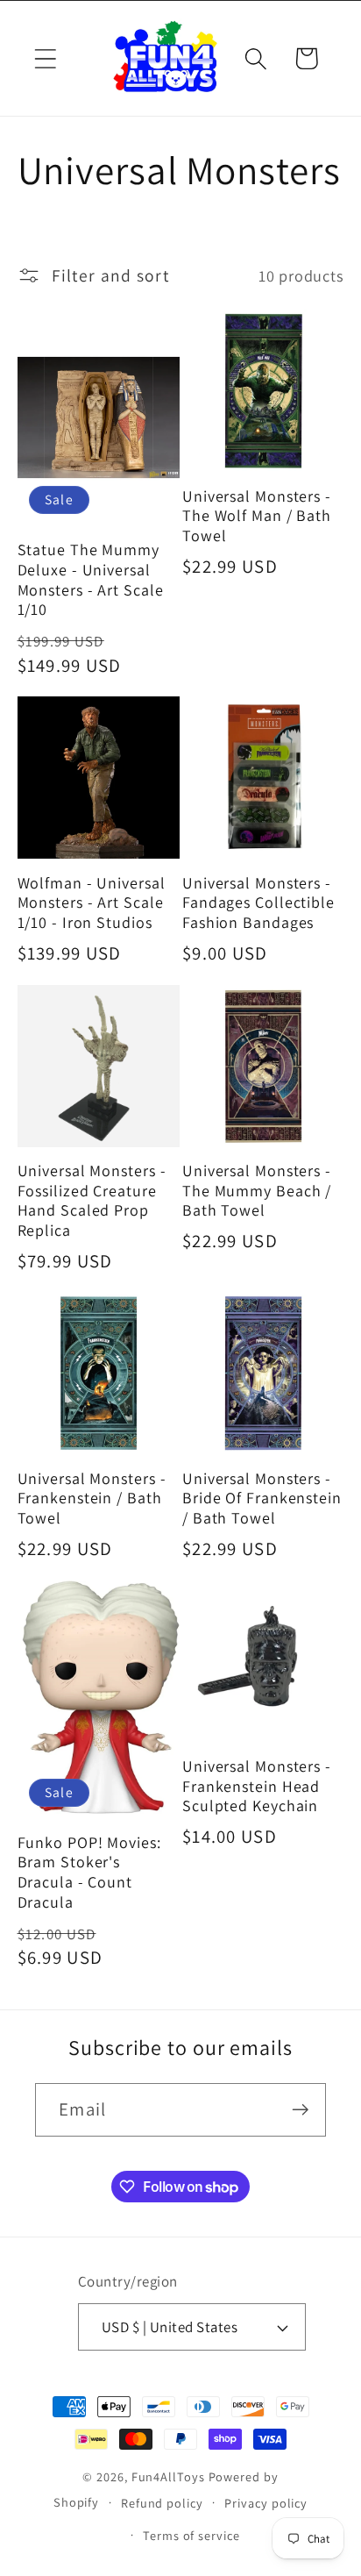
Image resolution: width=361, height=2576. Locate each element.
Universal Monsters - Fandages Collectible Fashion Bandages (258, 903)
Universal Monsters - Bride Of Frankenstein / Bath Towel (262, 1499)
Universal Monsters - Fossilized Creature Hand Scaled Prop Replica (92, 1201)
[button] (45, 58)
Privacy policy (266, 2503)
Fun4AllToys (168, 2476)
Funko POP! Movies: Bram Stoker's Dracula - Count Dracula (89, 1873)
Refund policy (162, 2503)
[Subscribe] (300, 2110)
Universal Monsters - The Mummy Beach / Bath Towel (257, 1191)
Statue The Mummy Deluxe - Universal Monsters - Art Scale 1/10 (91, 580)
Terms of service (191, 2535)
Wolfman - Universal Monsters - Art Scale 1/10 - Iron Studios (92, 903)
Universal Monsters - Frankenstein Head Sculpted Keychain (257, 1786)
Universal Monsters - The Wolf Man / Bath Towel (257, 516)
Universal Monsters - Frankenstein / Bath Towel (92, 1499)
